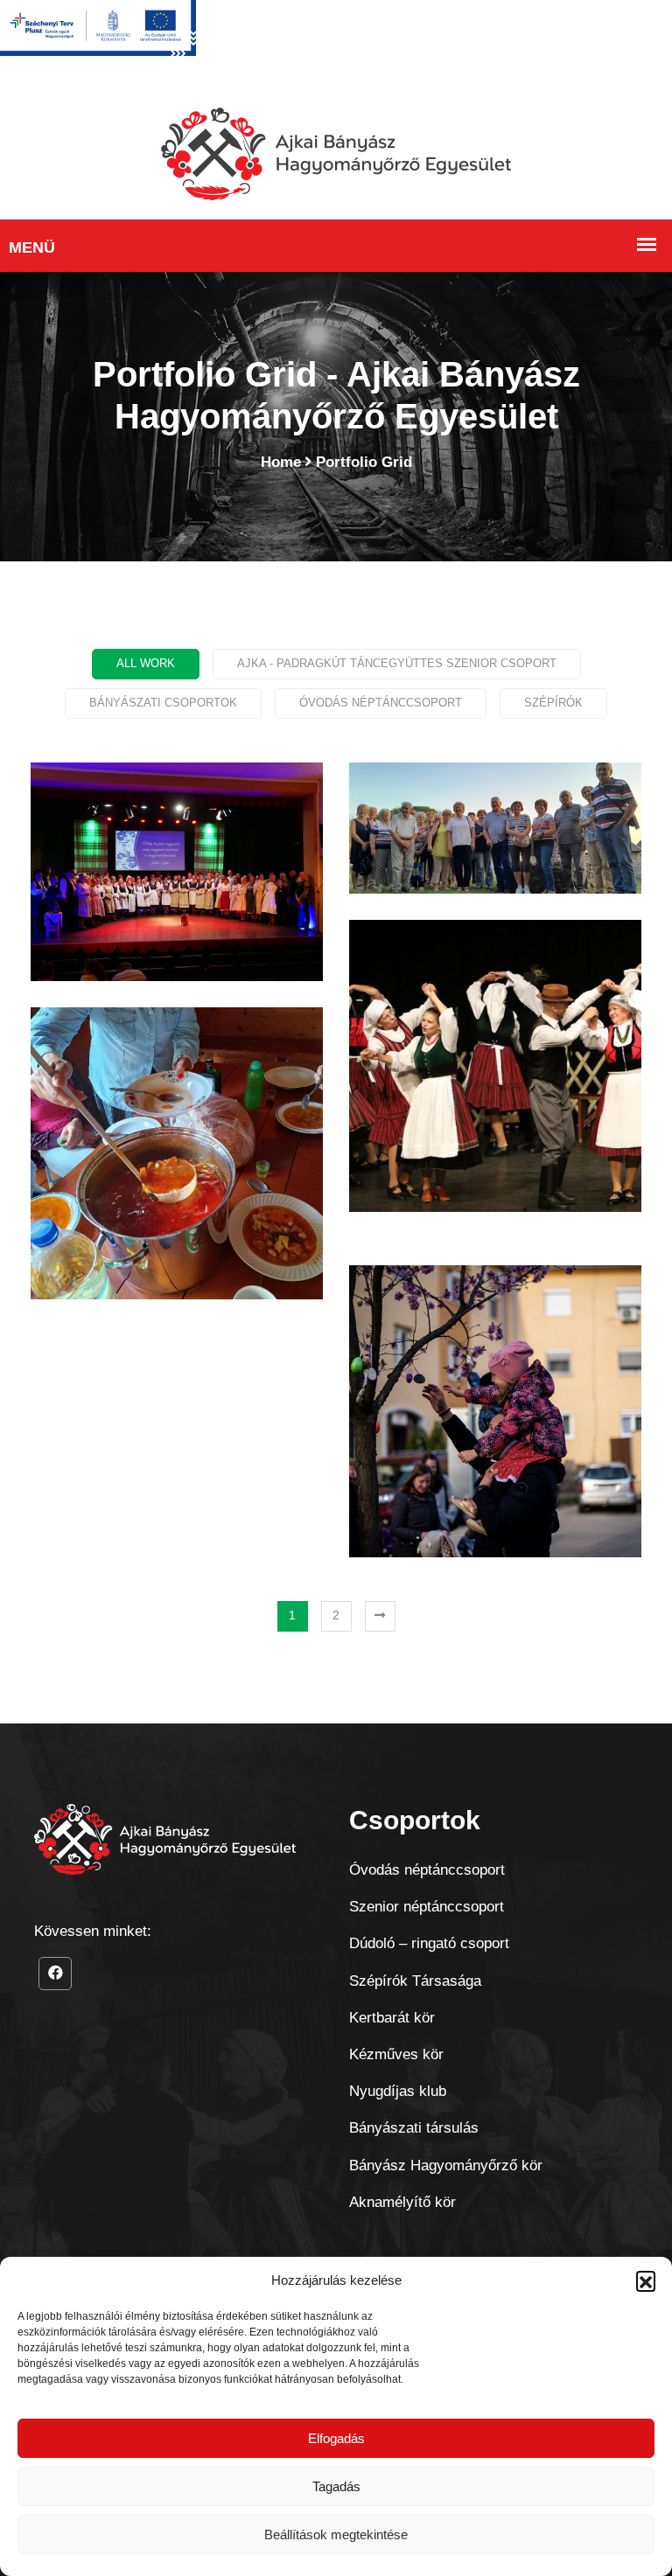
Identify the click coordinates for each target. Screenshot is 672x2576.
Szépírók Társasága (415, 1981)
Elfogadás (336, 2438)
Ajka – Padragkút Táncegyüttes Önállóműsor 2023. (496, 1092)
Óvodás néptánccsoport (427, 1870)
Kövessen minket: (93, 1931)
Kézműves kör (396, 2054)
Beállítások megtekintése (336, 2534)
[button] (646, 2280)
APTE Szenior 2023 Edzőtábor (177, 1161)
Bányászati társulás (414, 2128)
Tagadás (336, 2486)
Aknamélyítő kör (402, 2202)
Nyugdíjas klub (398, 2091)
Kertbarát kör (392, 2018)
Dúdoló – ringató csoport (429, 1943)
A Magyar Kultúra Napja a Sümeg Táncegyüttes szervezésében (177, 899)
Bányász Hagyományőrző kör (446, 2165)
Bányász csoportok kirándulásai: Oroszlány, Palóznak (495, 856)
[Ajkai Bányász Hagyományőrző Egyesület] (336, 153)
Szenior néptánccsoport (427, 1907)
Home (281, 462)
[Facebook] (55, 1974)
